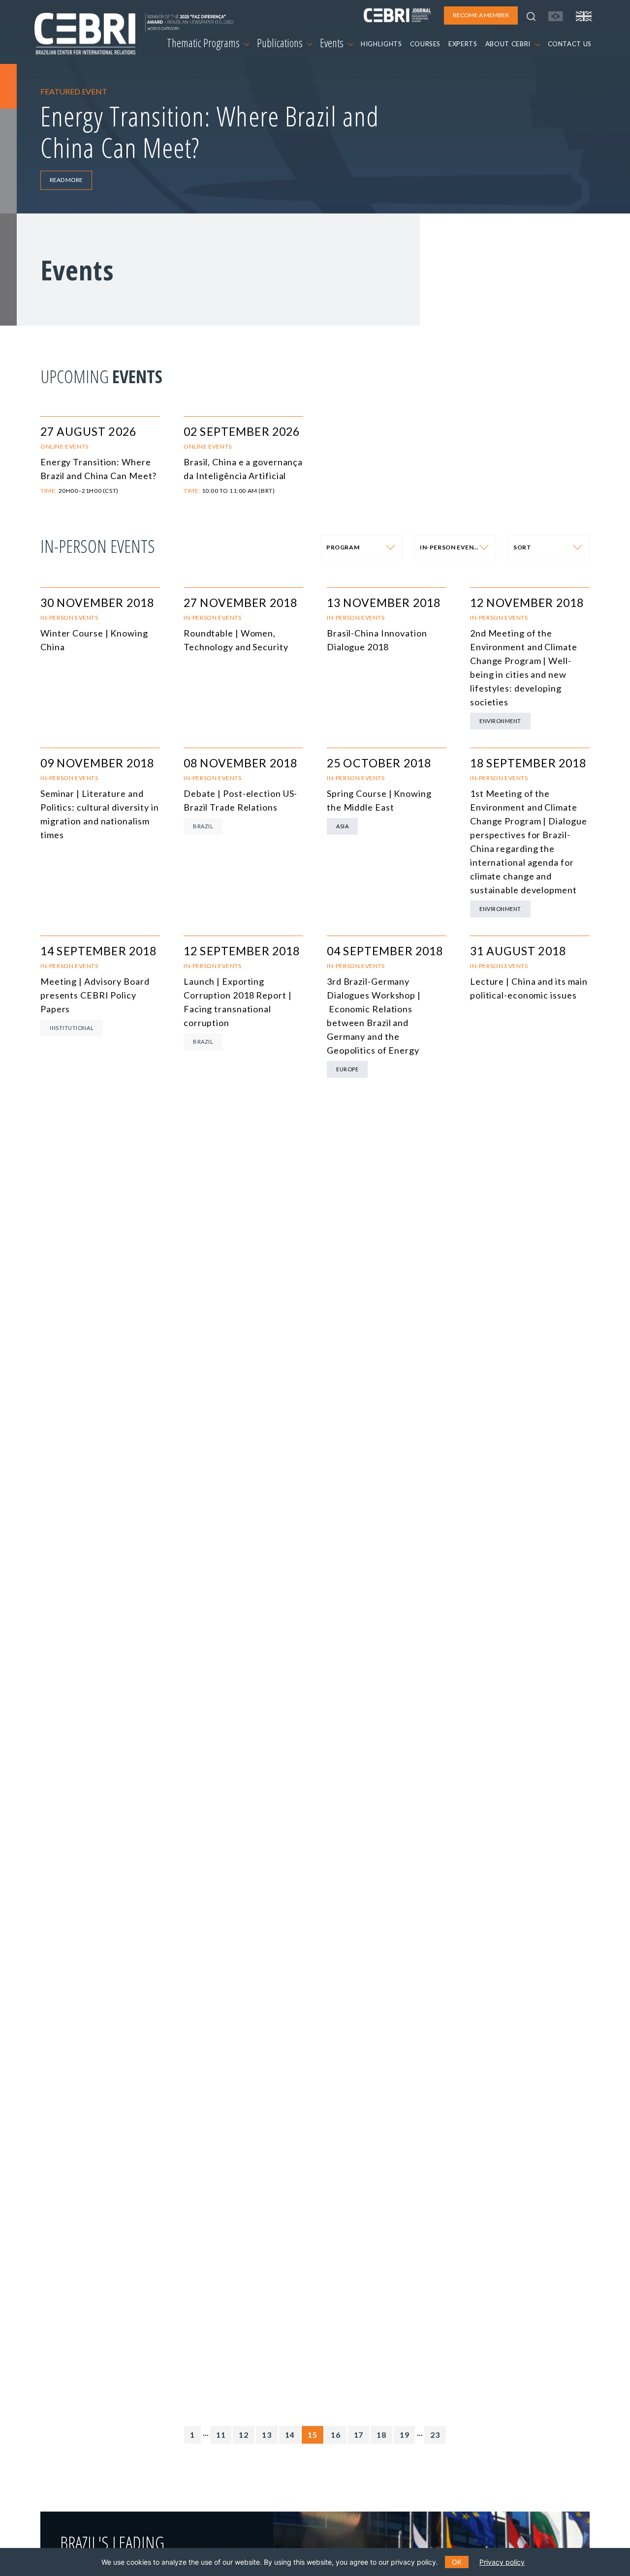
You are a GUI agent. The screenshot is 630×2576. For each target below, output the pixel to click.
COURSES (425, 44)
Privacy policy (502, 2562)
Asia (342, 826)
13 (267, 2435)
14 (290, 2435)
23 (435, 2435)
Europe (347, 1069)
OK (457, 2562)
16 (336, 2435)
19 (405, 2435)
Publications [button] (281, 43)
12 (244, 2435)
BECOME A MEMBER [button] (481, 15)
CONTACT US (570, 44)
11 (221, 2435)
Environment (500, 721)
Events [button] (333, 43)
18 (381, 2435)
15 (313, 2435)
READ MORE (66, 180)
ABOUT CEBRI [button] (509, 44)
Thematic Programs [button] (204, 43)
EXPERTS (463, 44)
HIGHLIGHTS (381, 44)
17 (359, 2435)
